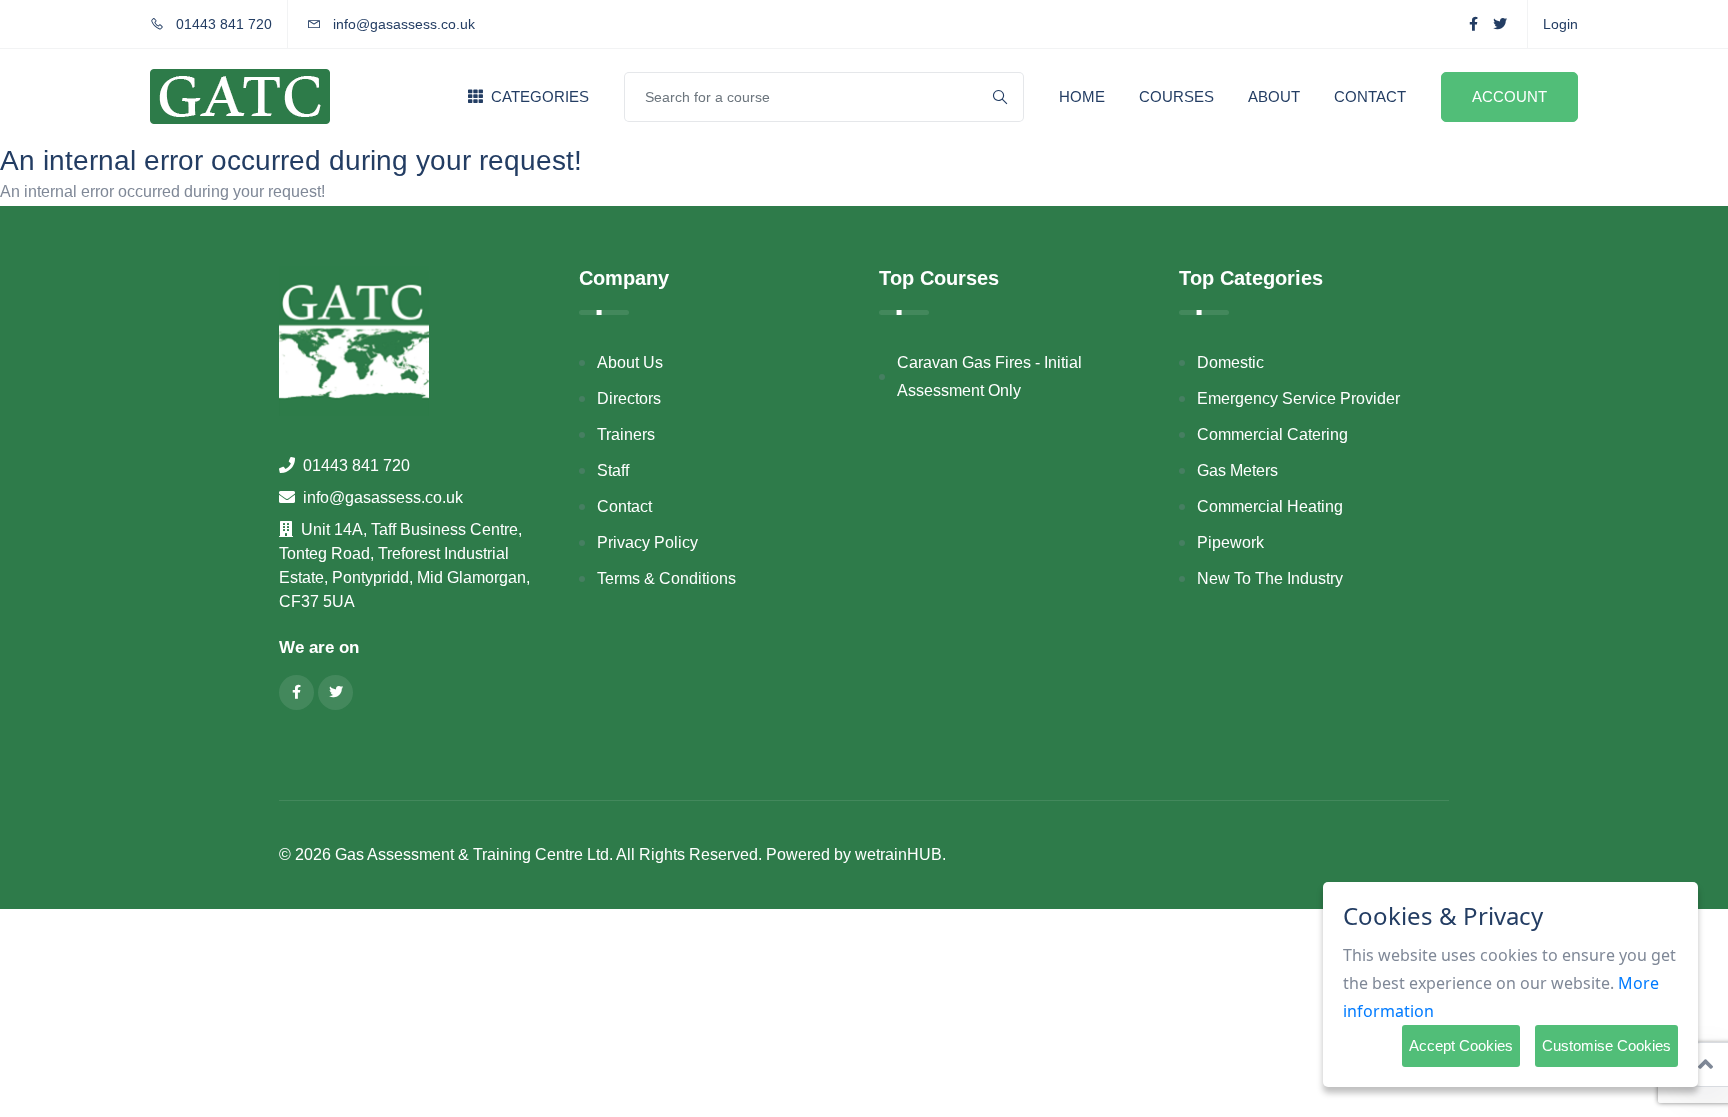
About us (630, 362)
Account (1509, 96)
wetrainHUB (898, 854)
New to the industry (1270, 578)
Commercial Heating (1270, 506)
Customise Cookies (1606, 1045)
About (1274, 96)
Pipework (1230, 542)
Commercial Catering (1272, 434)
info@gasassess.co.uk (404, 24)
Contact (1370, 96)
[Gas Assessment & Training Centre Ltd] (240, 96)
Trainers (626, 434)
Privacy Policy (647, 542)
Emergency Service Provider (1298, 398)
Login (1560, 24)
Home (1082, 96)
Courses (1176, 96)
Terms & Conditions (666, 578)
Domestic (1230, 362)
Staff (613, 470)
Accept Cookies (1461, 1045)
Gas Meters (1237, 470)
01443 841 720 (222, 24)
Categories (538, 96)
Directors (629, 398)
